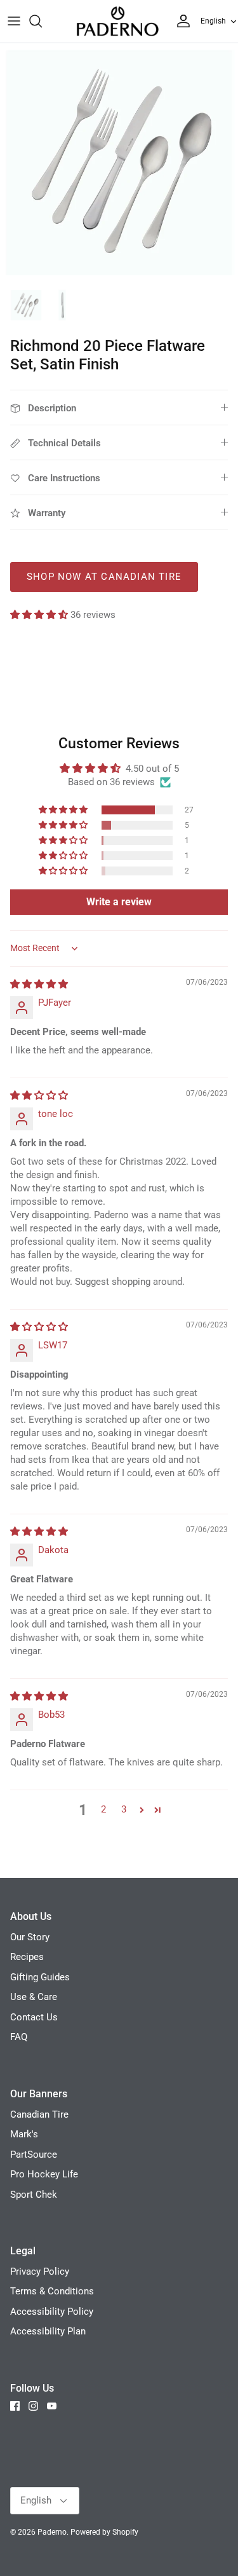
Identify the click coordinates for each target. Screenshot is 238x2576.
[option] (119, 162)
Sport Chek (34, 2195)
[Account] (180, 21)
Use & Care (34, 1997)
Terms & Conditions (52, 2291)
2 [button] (103, 1809)
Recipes (27, 1957)
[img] (39, 984)
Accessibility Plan (48, 2331)
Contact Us (34, 2017)
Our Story (30, 1937)
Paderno (52, 2532)
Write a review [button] (119, 902)
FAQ (19, 2037)
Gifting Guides (40, 1977)
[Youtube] (52, 2406)
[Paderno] (117, 21)
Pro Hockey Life (44, 2174)
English (213, 21)
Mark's (24, 2134)
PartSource (34, 2155)
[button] (40, 615)
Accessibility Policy (52, 2312)
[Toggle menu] (14, 21)
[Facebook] (15, 2406)
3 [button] (124, 1809)
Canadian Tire (39, 2114)
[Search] (42, 21)
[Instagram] (33, 2406)
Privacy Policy (40, 2271)
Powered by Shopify (104, 2532)
